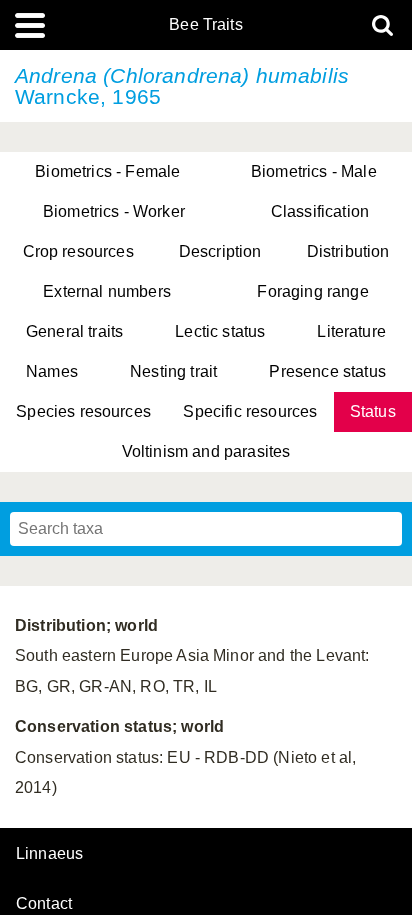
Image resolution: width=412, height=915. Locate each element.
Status (373, 411)
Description (220, 251)
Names (52, 371)
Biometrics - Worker (114, 211)
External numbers (107, 291)
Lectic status (220, 331)
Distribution (348, 251)
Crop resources (78, 251)
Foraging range (312, 291)
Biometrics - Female (107, 171)
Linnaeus (49, 854)
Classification (320, 211)
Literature (351, 331)
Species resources (83, 411)
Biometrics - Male (314, 171)
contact (44, 903)
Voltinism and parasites (206, 451)
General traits (74, 331)
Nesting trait (173, 371)
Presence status (327, 371)
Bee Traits (206, 25)
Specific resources (250, 411)
